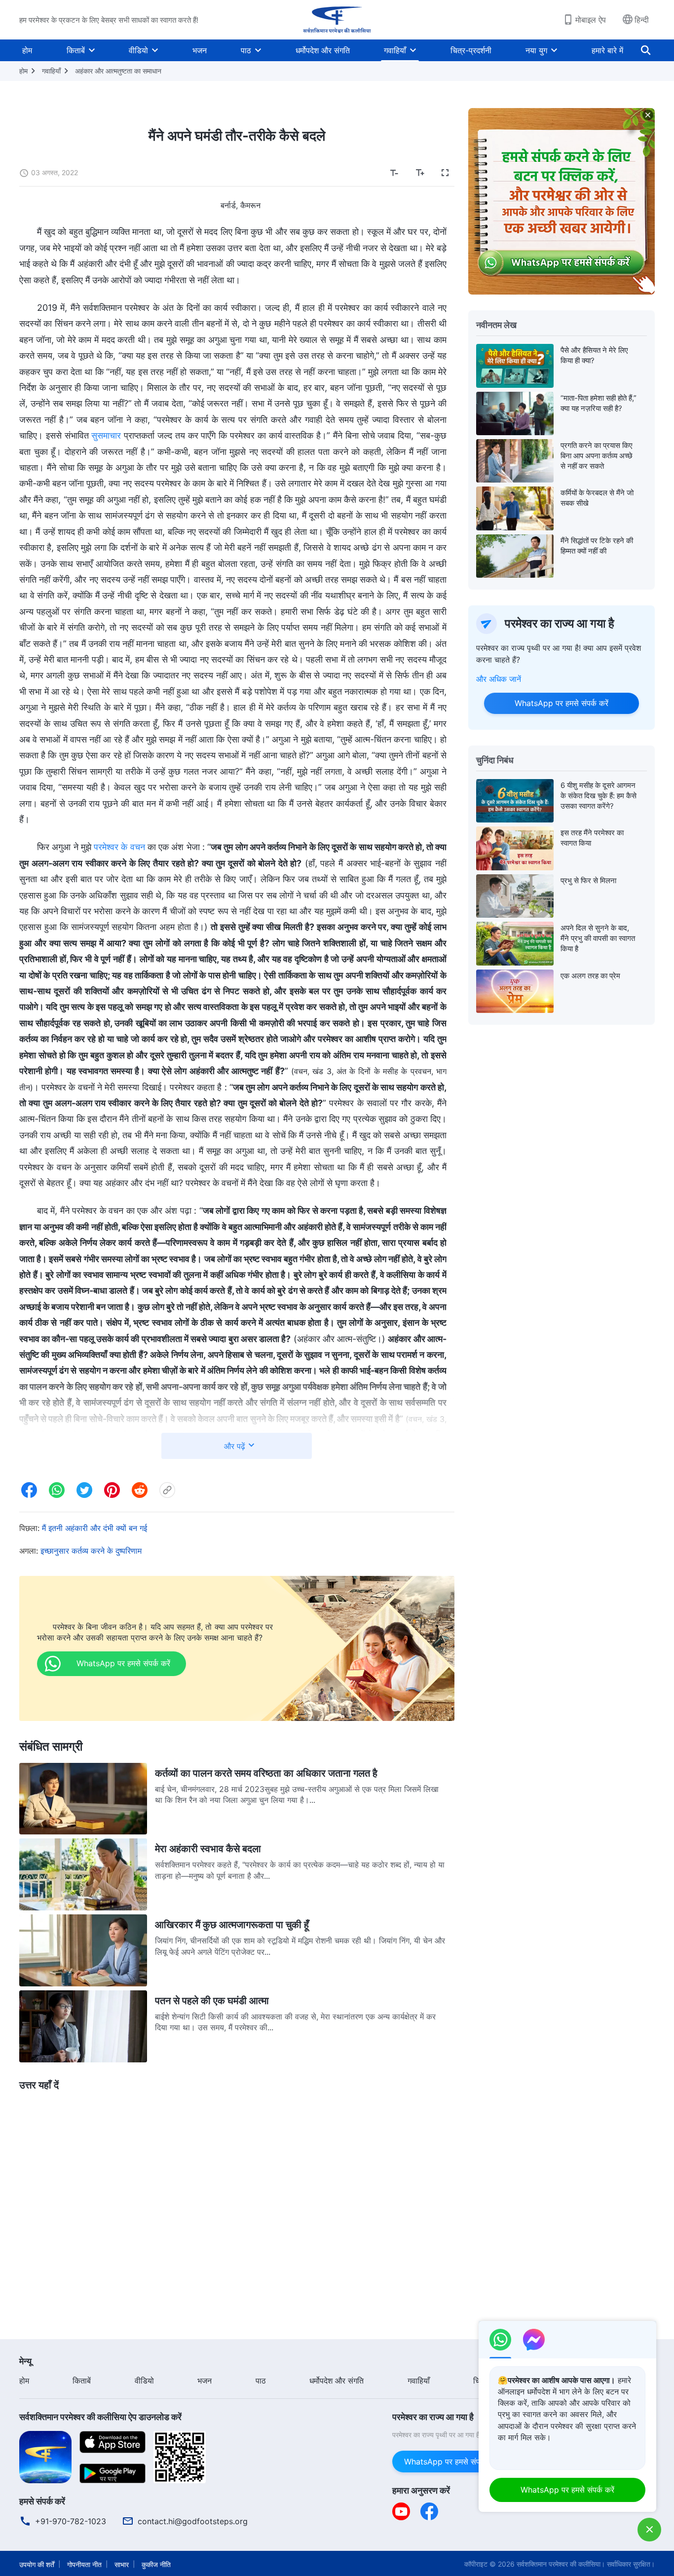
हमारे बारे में (607, 50)
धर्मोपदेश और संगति (323, 50)
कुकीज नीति (156, 2564)
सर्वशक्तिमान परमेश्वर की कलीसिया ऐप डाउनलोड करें (100, 2417)
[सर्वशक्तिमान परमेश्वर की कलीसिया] (337, 20)
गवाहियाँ (395, 50)
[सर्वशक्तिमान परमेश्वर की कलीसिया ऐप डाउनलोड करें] (45, 2456)
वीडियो (138, 50)
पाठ (246, 50)
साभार (122, 2564)
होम (27, 50)
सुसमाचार (106, 435)
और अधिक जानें (499, 679)
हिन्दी (642, 20)
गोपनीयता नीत (84, 2564)
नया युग (536, 50)
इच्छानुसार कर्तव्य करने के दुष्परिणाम (91, 1551)
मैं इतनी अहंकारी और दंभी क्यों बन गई (94, 1528)
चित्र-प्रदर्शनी (471, 50)
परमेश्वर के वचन (119, 847)
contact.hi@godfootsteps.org (193, 2521)
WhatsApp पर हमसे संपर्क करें (562, 703)
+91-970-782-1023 (71, 2521)
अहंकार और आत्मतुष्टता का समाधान (118, 71)
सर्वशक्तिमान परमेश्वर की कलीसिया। (561, 2564)
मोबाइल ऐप (591, 20)
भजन (200, 50)
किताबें (76, 50)
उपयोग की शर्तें (37, 2564)
